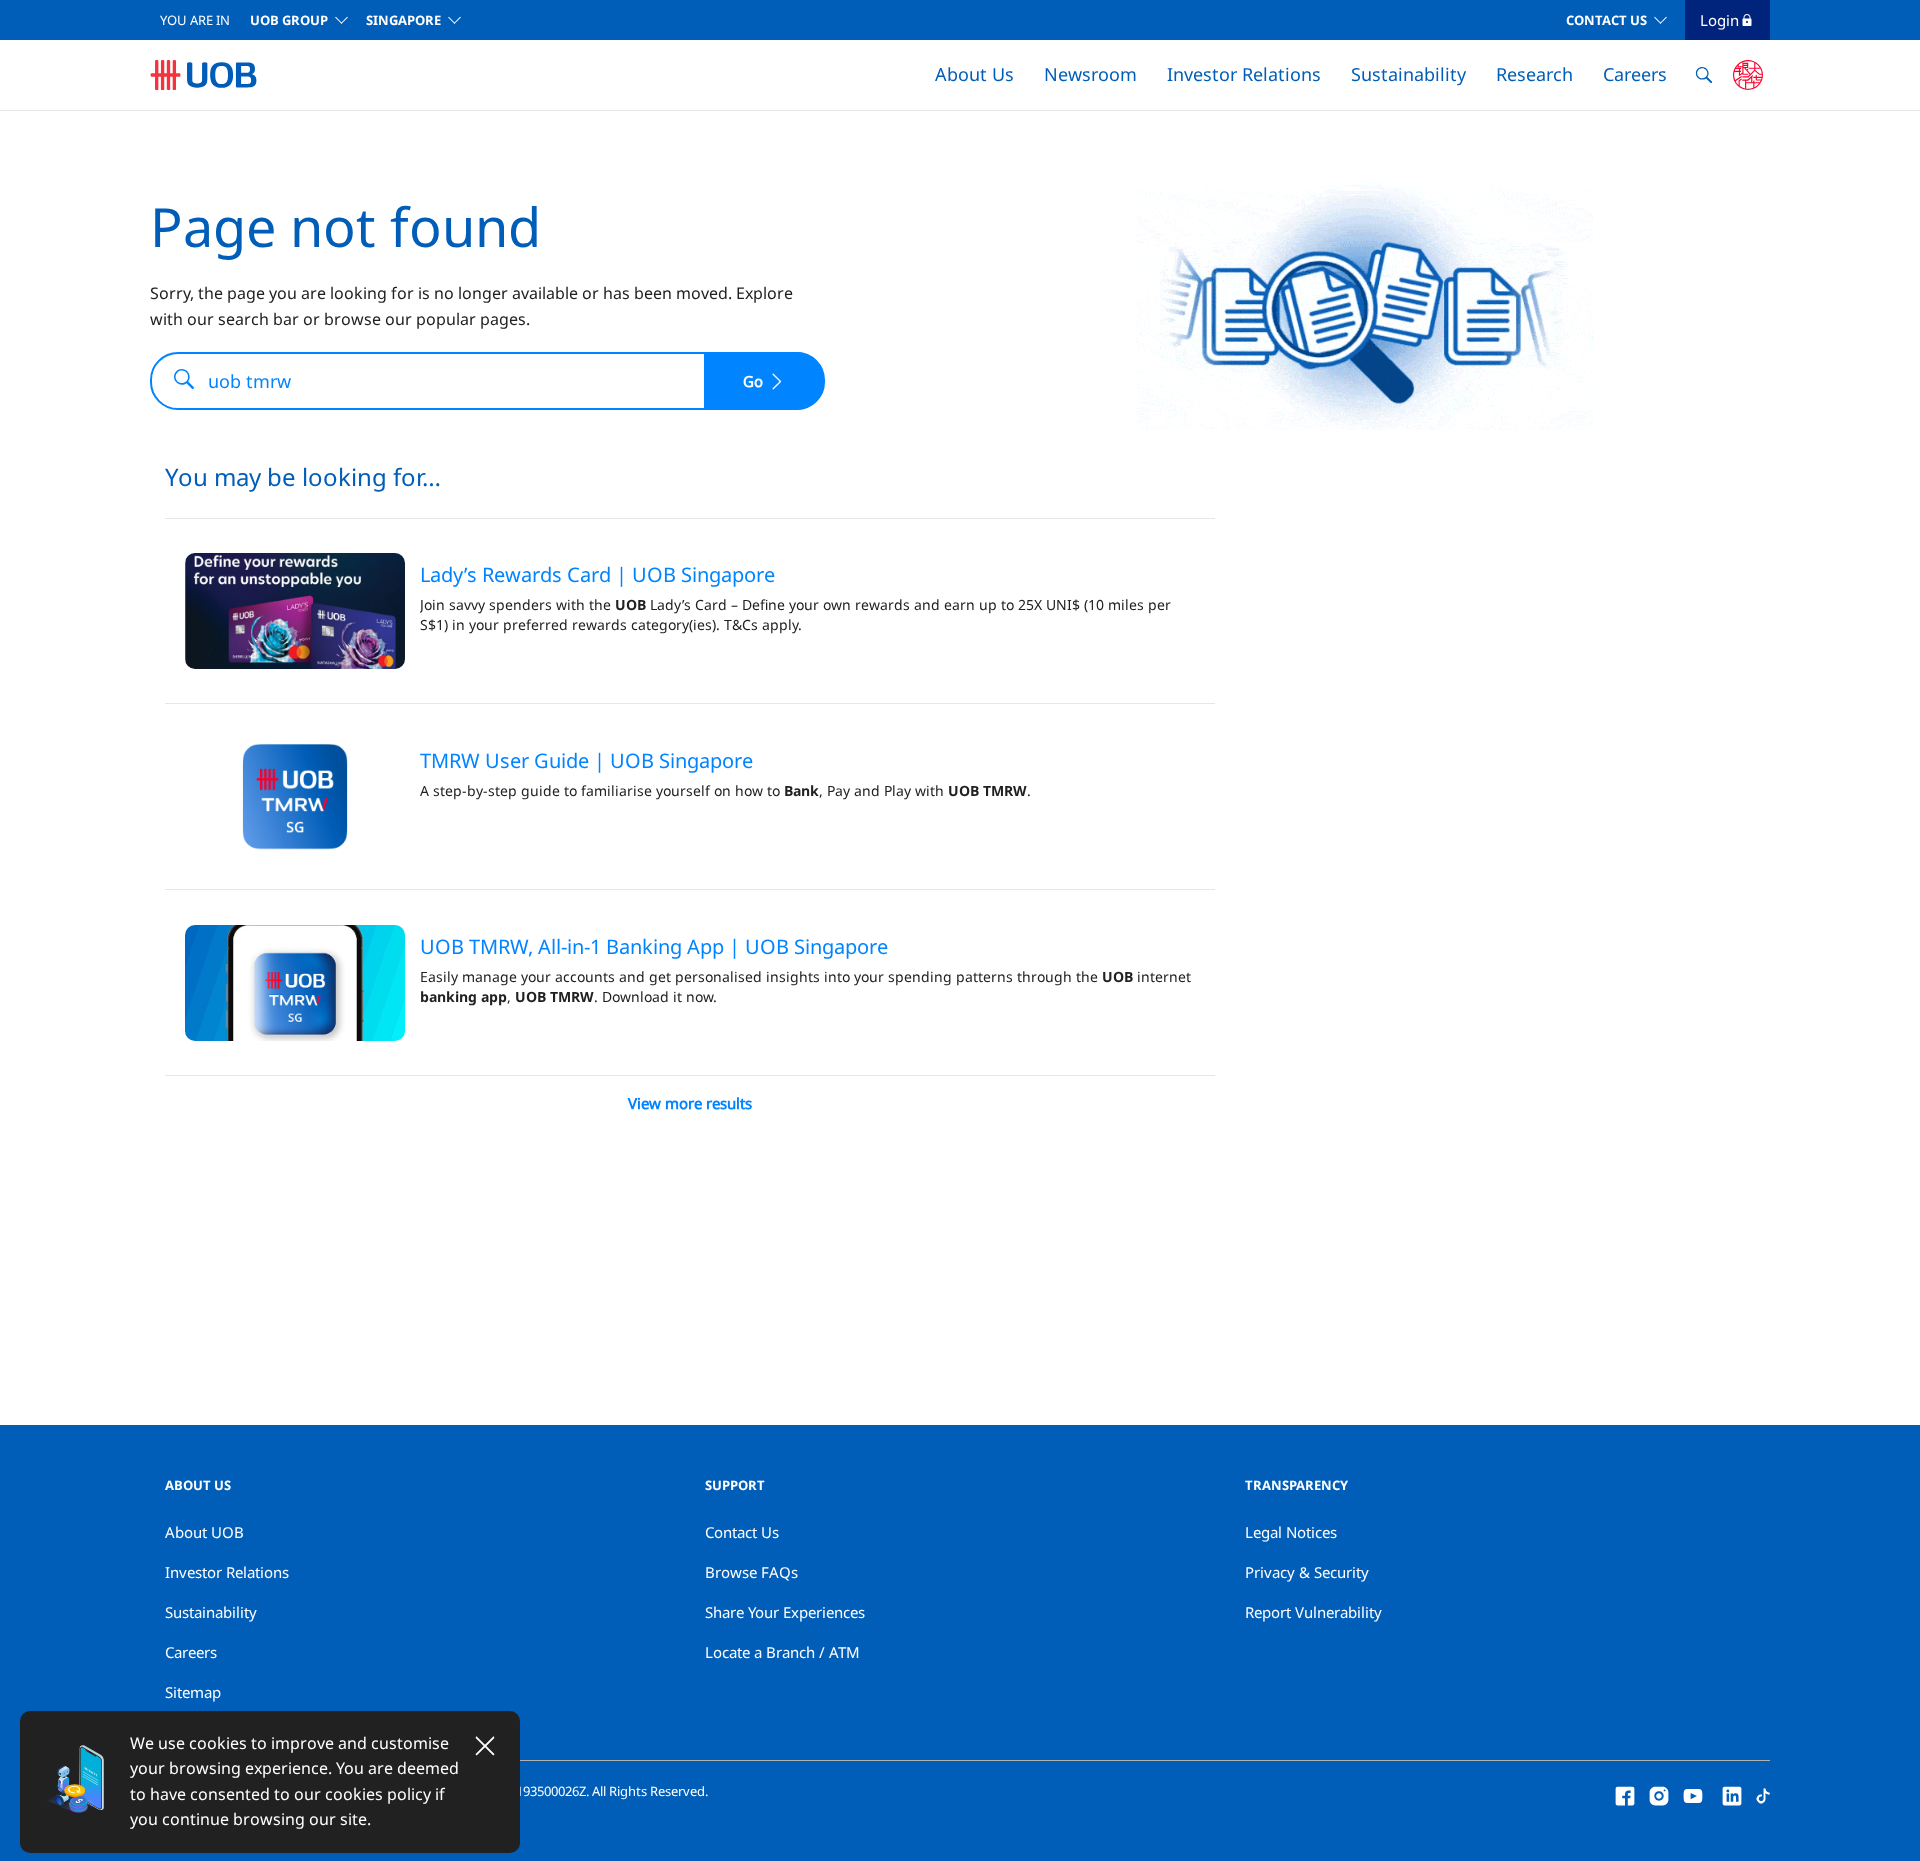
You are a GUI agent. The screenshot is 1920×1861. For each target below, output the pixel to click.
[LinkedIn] (1732, 1794)
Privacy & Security (1307, 1572)
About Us (974, 74)
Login (1719, 20)
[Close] (485, 1746)
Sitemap (193, 1692)
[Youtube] (1693, 1794)
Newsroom (1090, 74)
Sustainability (1408, 74)
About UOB (204, 1532)
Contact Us (1606, 20)
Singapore (403, 20)
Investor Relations (1244, 74)
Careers (1635, 74)
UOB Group (289, 20)
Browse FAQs (751, 1572)
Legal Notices (1291, 1532)
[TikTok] (1763, 1794)
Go (753, 381)
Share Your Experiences (785, 1612)
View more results (690, 1103)
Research (1534, 74)
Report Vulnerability (1313, 1612)
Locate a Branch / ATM (782, 1652)
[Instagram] (1659, 1794)
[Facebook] (1625, 1794)
